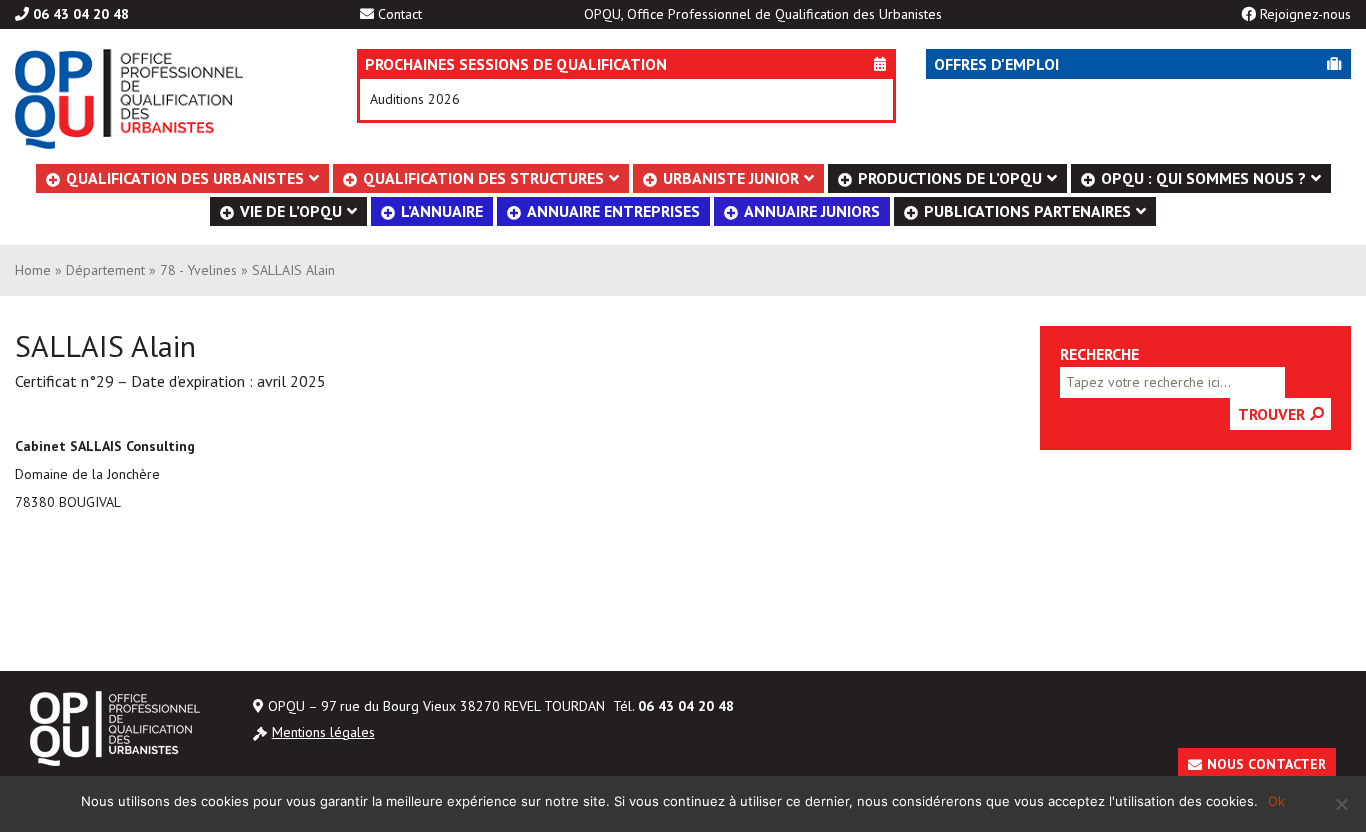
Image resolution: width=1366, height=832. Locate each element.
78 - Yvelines (198, 270)
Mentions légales (323, 732)
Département (105, 270)
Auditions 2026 (415, 99)
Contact (400, 14)
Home (33, 270)
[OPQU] (156, 99)
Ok (1276, 801)
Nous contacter (1266, 764)
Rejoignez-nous (1305, 14)
